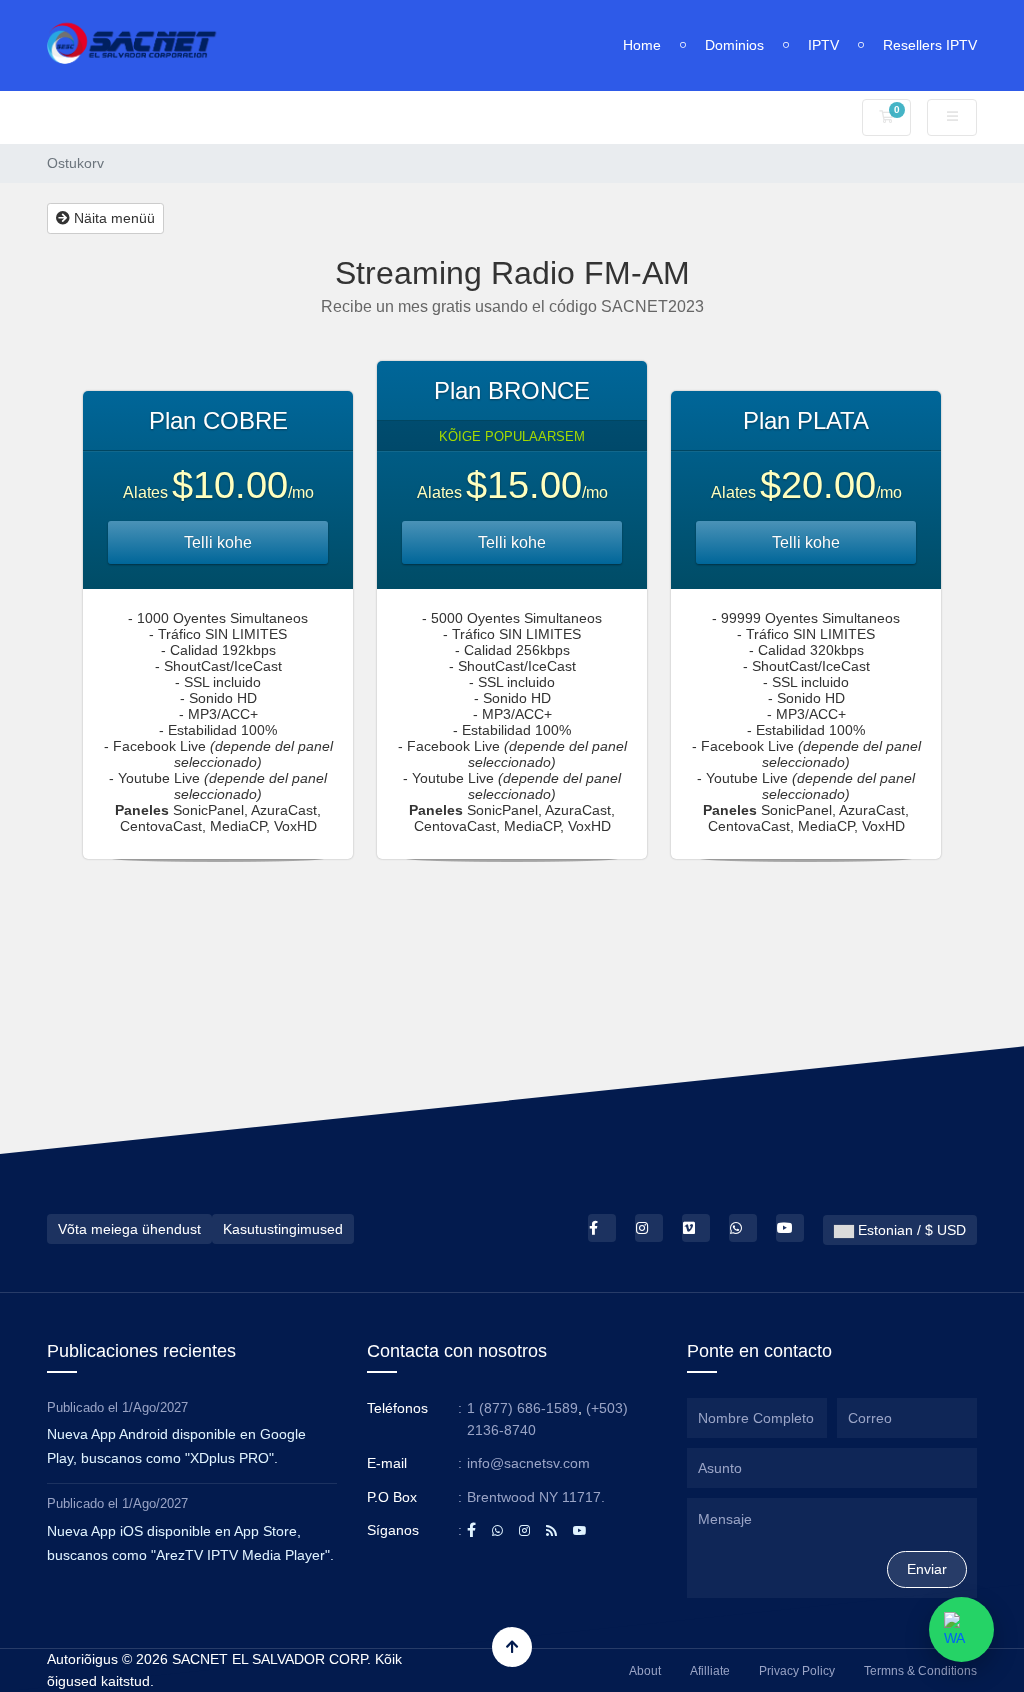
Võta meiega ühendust (129, 1229)
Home (642, 45)
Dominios (734, 45)
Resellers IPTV (930, 45)
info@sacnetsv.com (528, 1463)
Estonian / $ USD (910, 1230)
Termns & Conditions (920, 1671)
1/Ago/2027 (155, 1407)
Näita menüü (112, 218)
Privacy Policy (797, 1671)
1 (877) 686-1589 (522, 1408)
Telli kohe (218, 542)
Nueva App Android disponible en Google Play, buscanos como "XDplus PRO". (176, 1446)
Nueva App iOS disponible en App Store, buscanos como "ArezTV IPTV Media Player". (190, 1543)
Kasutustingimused (283, 1229)
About (645, 1671)
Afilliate (710, 1671)
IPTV (823, 45)
